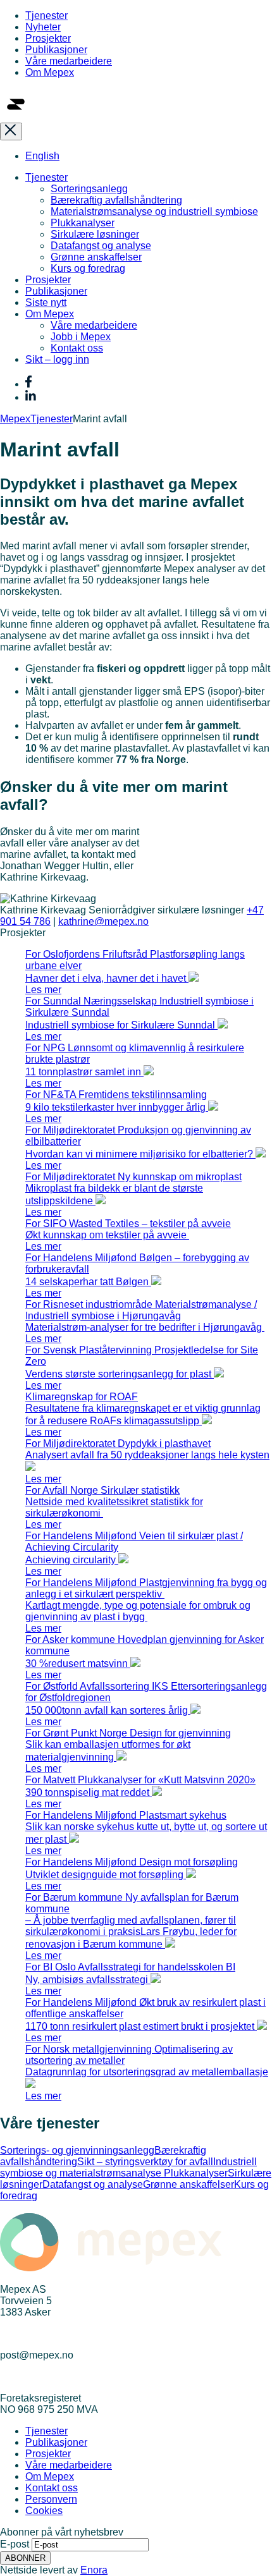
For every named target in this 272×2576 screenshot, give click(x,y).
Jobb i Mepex (81, 337)
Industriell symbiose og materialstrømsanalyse (128, 2167)
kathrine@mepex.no (103, 921)
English (42, 156)
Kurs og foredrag (88, 268)
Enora (94, 2570)
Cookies (44, 2511)
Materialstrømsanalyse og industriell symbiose (154, 211)
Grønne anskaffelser (96, 257)
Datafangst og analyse (101, 246)
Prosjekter (48, 38)
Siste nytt (46, 302)
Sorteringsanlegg (89, 189)
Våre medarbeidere (69, 61)
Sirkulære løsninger (95, 234)
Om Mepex (50, 72)
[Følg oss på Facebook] (28, 384)
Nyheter (43, 27)
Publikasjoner (56, 50)
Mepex (15, 419)
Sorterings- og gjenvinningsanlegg (77, 2150)
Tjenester (46, 15)
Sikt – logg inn (57, 359)
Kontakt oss (77, 348)
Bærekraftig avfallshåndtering (116, 200)
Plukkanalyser (83, 223)
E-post (15, 2544)
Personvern (51, 2499)
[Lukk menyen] (11, 131)
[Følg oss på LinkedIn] (31, 397)
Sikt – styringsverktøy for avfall (145, 2162)
